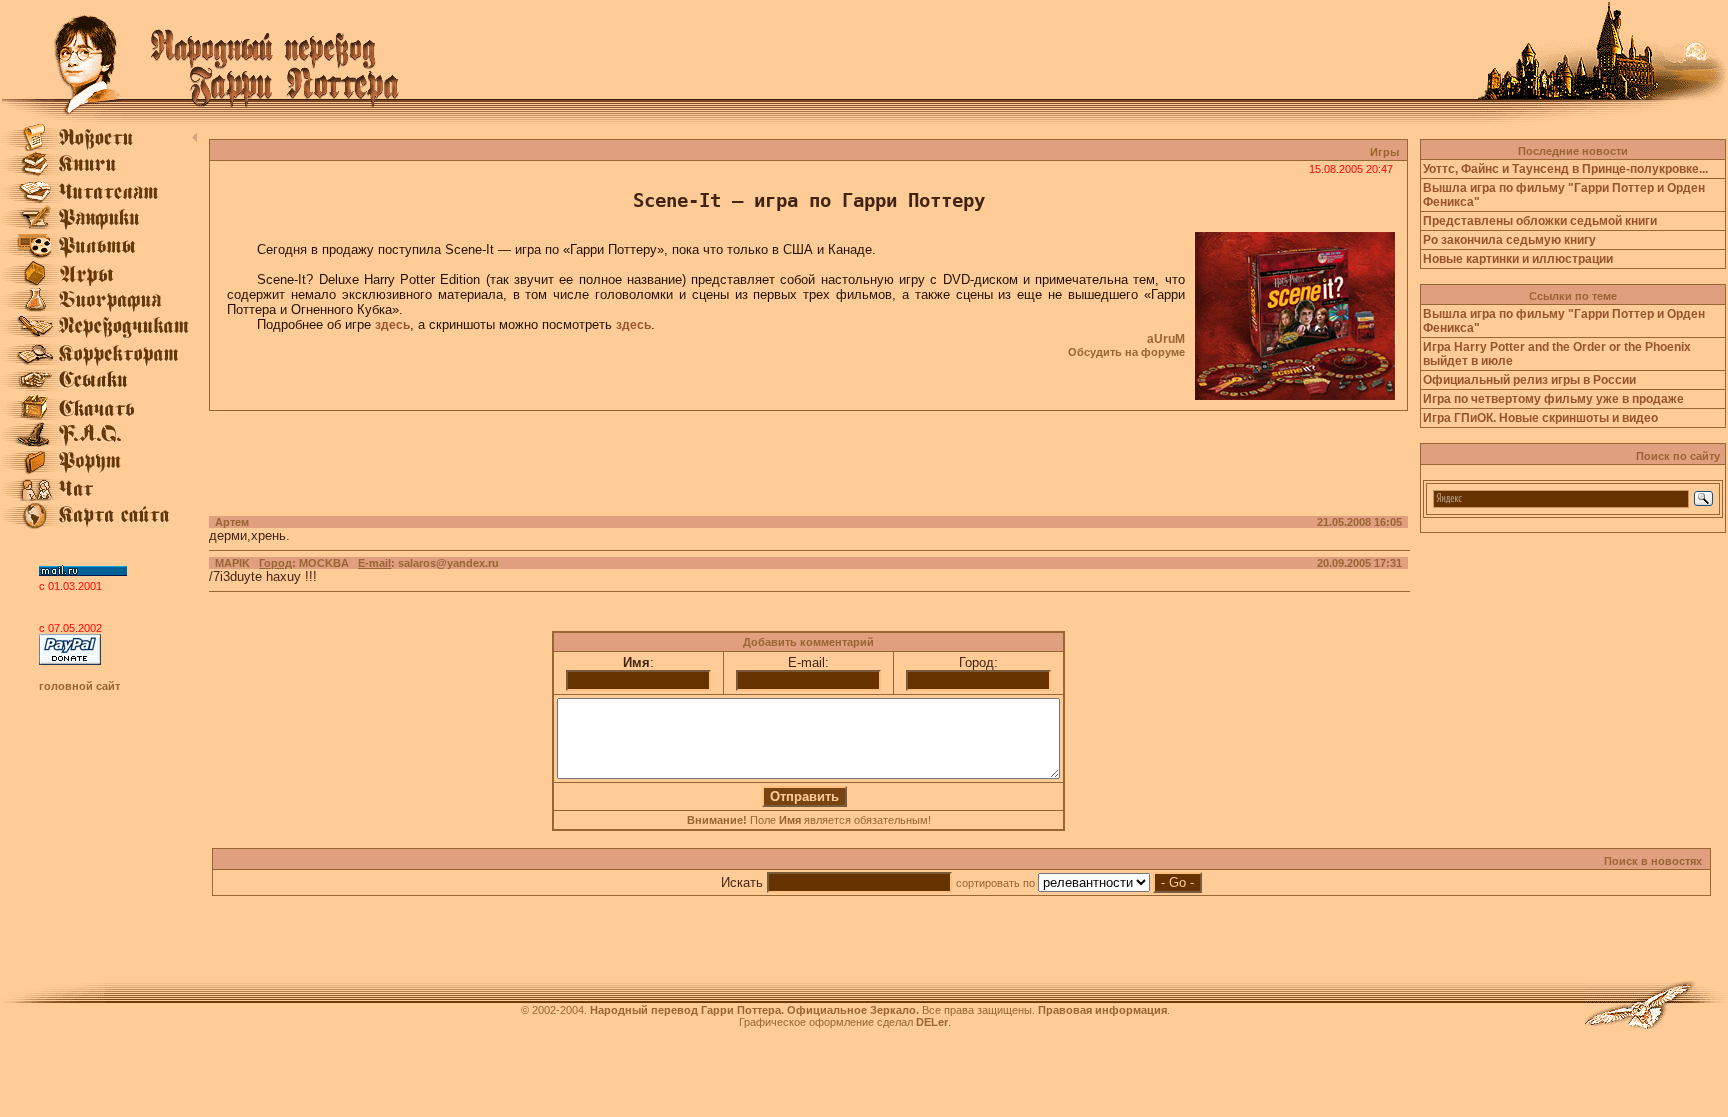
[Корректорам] (99, 363)
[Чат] (99, 498)
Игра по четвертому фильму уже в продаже (1553, 399)
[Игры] (99, 282)
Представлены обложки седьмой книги (1540, 221)
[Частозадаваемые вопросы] (99, 444)
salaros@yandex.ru (448, 563)
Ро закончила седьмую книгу (1509, 240)
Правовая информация (1102, 1010)
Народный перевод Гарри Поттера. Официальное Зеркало (753, 1010)
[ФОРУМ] (99, 471)
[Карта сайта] (99, 525)
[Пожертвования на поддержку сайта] (70, 661)
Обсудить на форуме (1126, 352)
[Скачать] (99, 417)
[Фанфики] (99, 228)
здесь (392, 325)
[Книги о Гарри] (99, 174)
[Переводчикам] (99, 336)
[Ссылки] (99, 390)
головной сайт (79, 686)
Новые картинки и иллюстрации (1518, 259)
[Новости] (99, 147)
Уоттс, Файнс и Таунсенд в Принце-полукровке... (1565, 169)
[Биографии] (99, 309)
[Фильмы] (99, 255)
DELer (932, 1022)
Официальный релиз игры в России (1529, 380)
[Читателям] (99, 201)
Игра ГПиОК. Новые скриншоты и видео (1540, 418)
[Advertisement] (809, 456)
